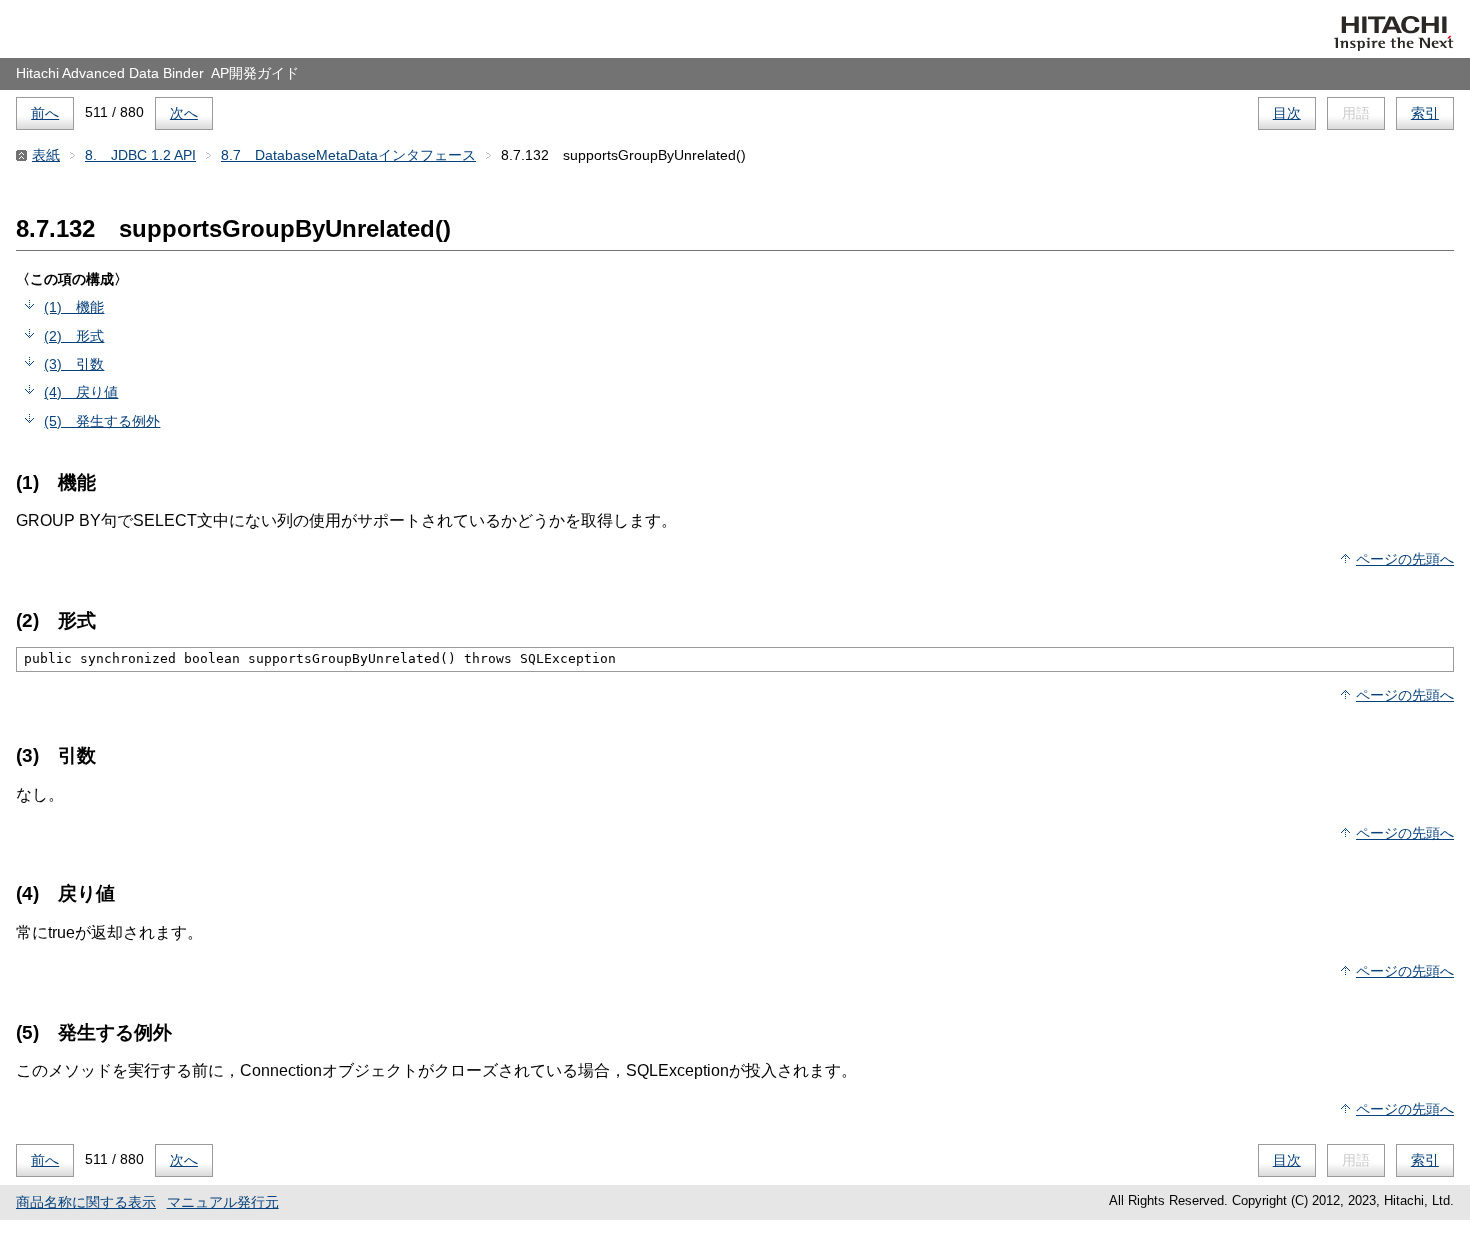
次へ (184, 113)
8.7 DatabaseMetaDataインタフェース (348, 155)
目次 (1287, 113)
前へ (45, 113)
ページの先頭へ (1405, 559)
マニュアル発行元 (223, 1202)
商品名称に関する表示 (86, 1202)
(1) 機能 (74, 307)
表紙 (46, 155)
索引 (1425, 113)
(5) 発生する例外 (102, 421)
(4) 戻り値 (81, 392)
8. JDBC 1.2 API (140, 155)
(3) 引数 (74, 364)
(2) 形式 (74, 336)
